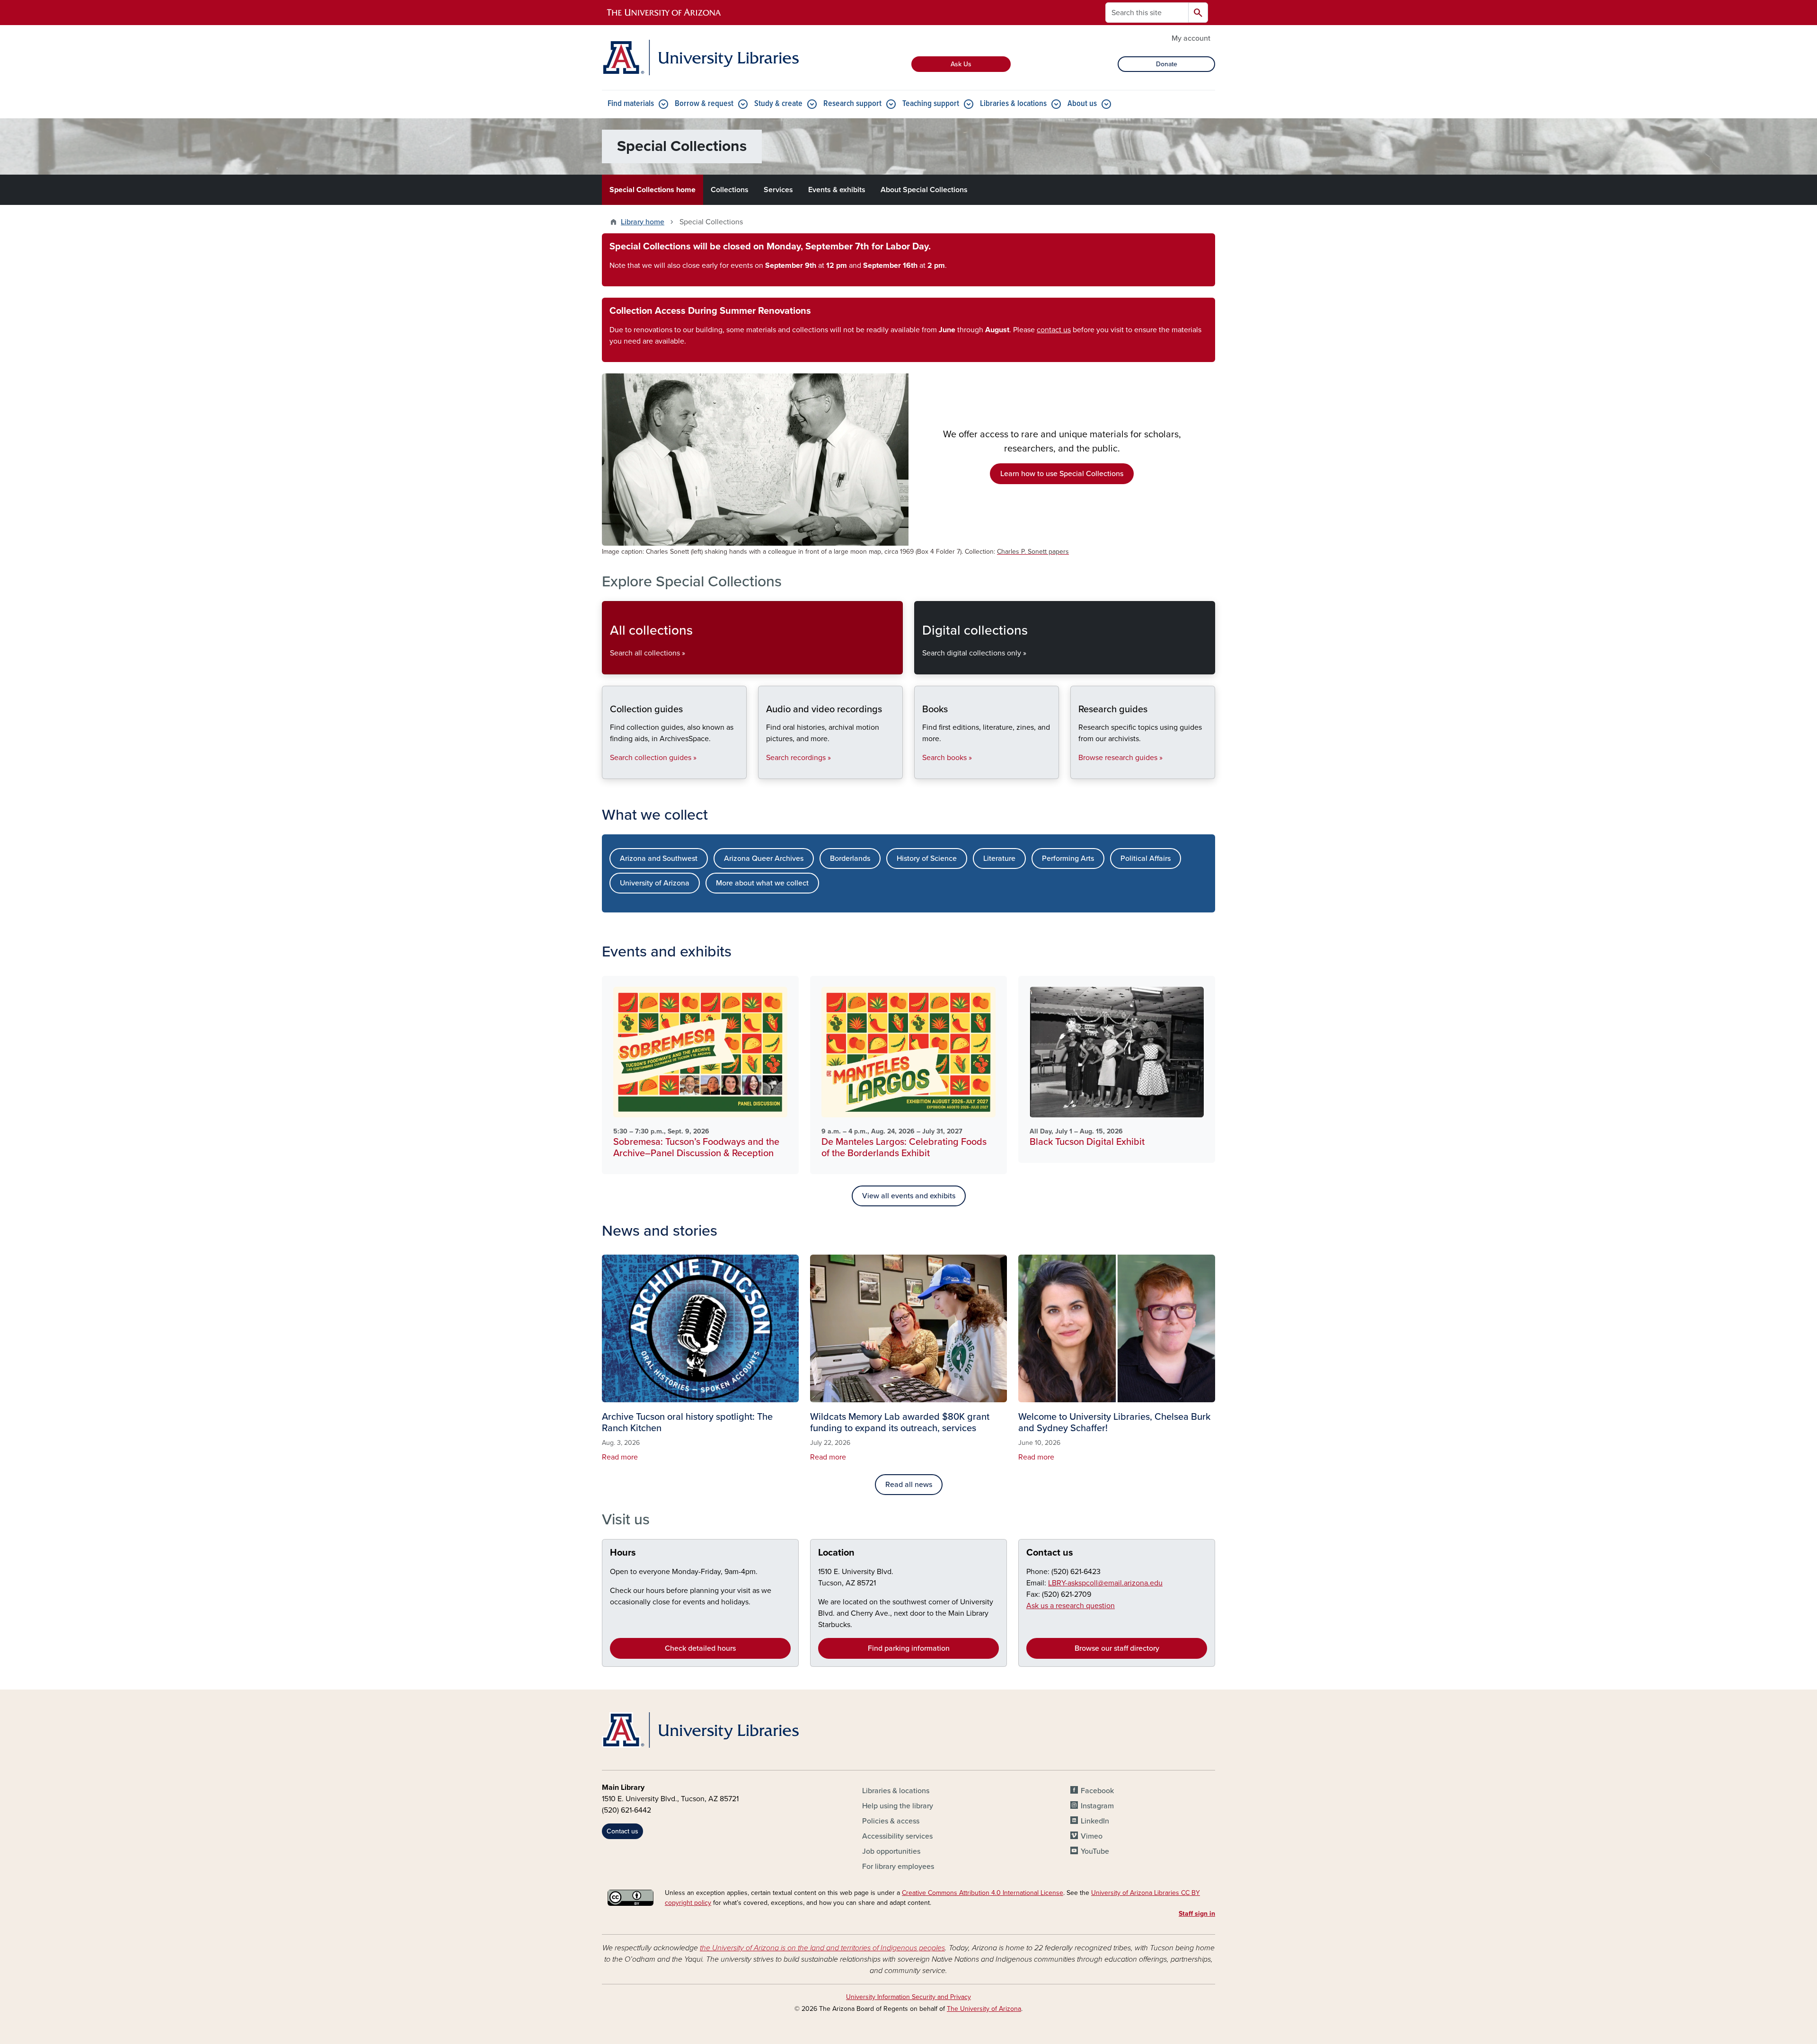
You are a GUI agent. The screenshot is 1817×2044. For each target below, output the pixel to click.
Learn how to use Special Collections (1062, 474)
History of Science (927, 858)
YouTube (1095, 1851)
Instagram (1097, 1806)
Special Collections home (653, 190)
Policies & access (891, 1821)
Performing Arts (1068, 858)
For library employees (898, 1867)
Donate (1167, 64)
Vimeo (1092, 1836)
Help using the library (898, 1806)
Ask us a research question (1071, 1606)
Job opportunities (891, 1851)
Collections (730, 190)
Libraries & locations (1013, 104)
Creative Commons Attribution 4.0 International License (983, 1893)
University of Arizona (655, 883)
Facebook (1097, 1791)
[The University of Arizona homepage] (664, 13)
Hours (623, 1553)
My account (1191, 38)
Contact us (1050, 1553)
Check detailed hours (700, 1648)
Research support (852, 104)
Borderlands (850, 858)
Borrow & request (704, 104)
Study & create (778, 104)
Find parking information (909, 1648)
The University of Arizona (984, 2009)
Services (778, 190)
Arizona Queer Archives (764, 858)
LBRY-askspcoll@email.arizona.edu (1105, 1583)
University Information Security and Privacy (908, 1997)
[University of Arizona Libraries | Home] (700, 58)
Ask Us (961, 64)
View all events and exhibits (909, 1196)
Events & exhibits (837, 190)
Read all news (909, 1485)
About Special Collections (924, 190)
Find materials (631, 104)
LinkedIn (1095, 1821)
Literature (999, 858)
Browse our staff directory (1117, 1648)
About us (1082, 104)
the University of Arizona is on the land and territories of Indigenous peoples (822, 1948)
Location (836, 1553)
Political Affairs (1146, 858)
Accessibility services (897, 1836)
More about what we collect (762, 883)
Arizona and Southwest (659, 858)
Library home (643, 222)
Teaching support (931, 104)
